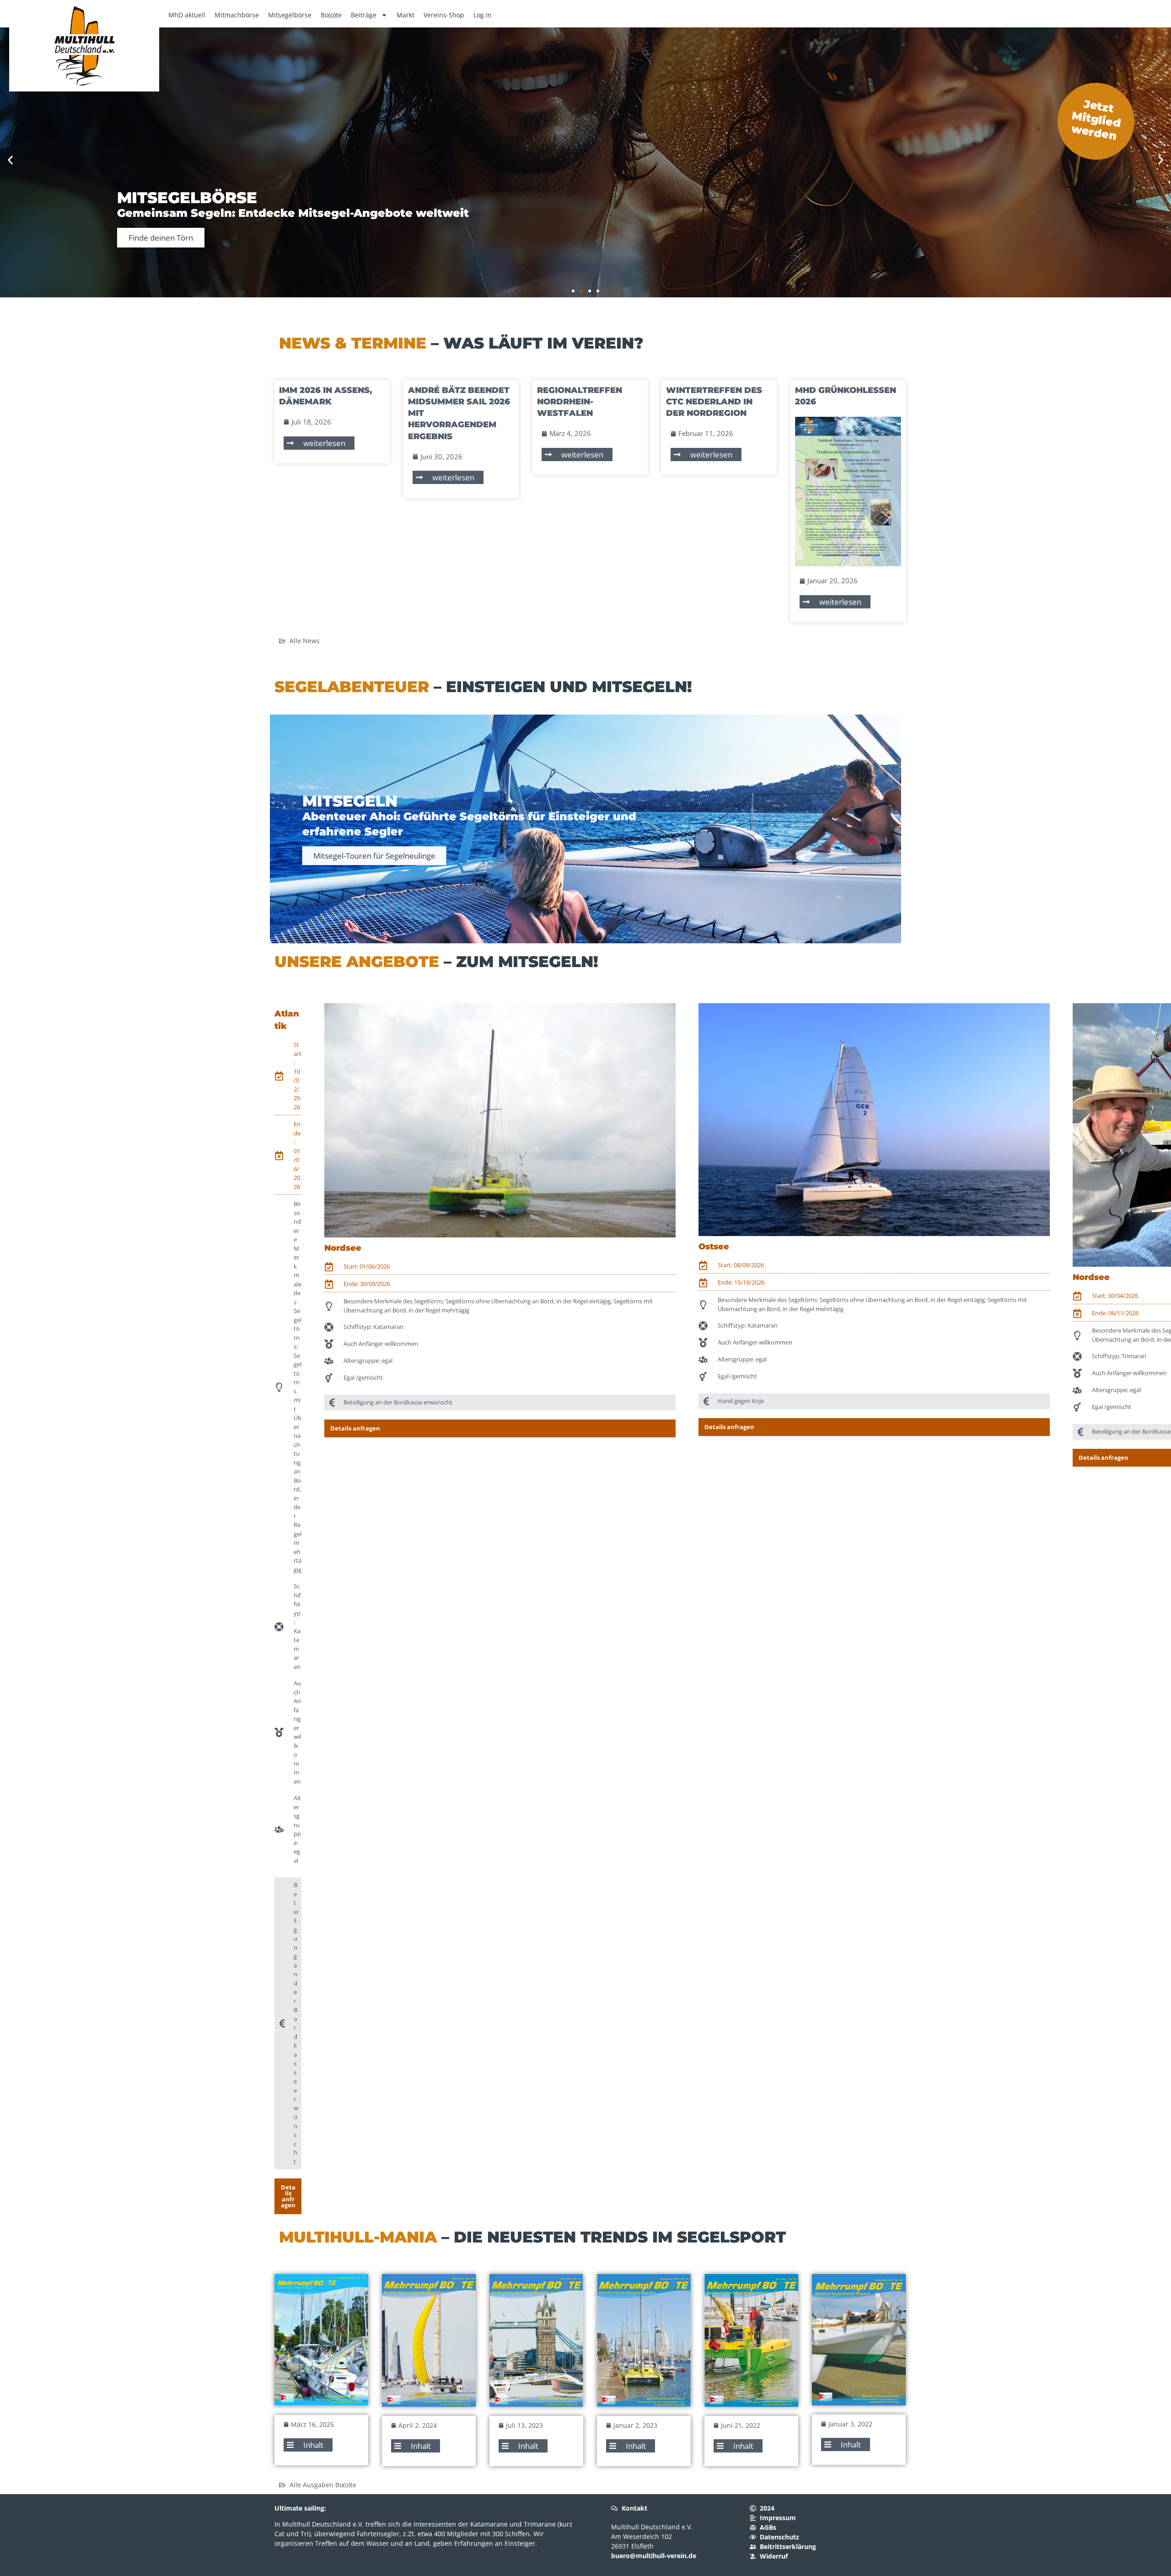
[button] (10, 160)
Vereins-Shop (444, 15)
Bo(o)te (331, 15)
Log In (483, 15)
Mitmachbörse (237, 15)
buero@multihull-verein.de (654, 2556)
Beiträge (364, 15)
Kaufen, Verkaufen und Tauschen (187, 238)
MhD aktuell (187, 15)
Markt (406, 15)
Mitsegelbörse (290, 15)
